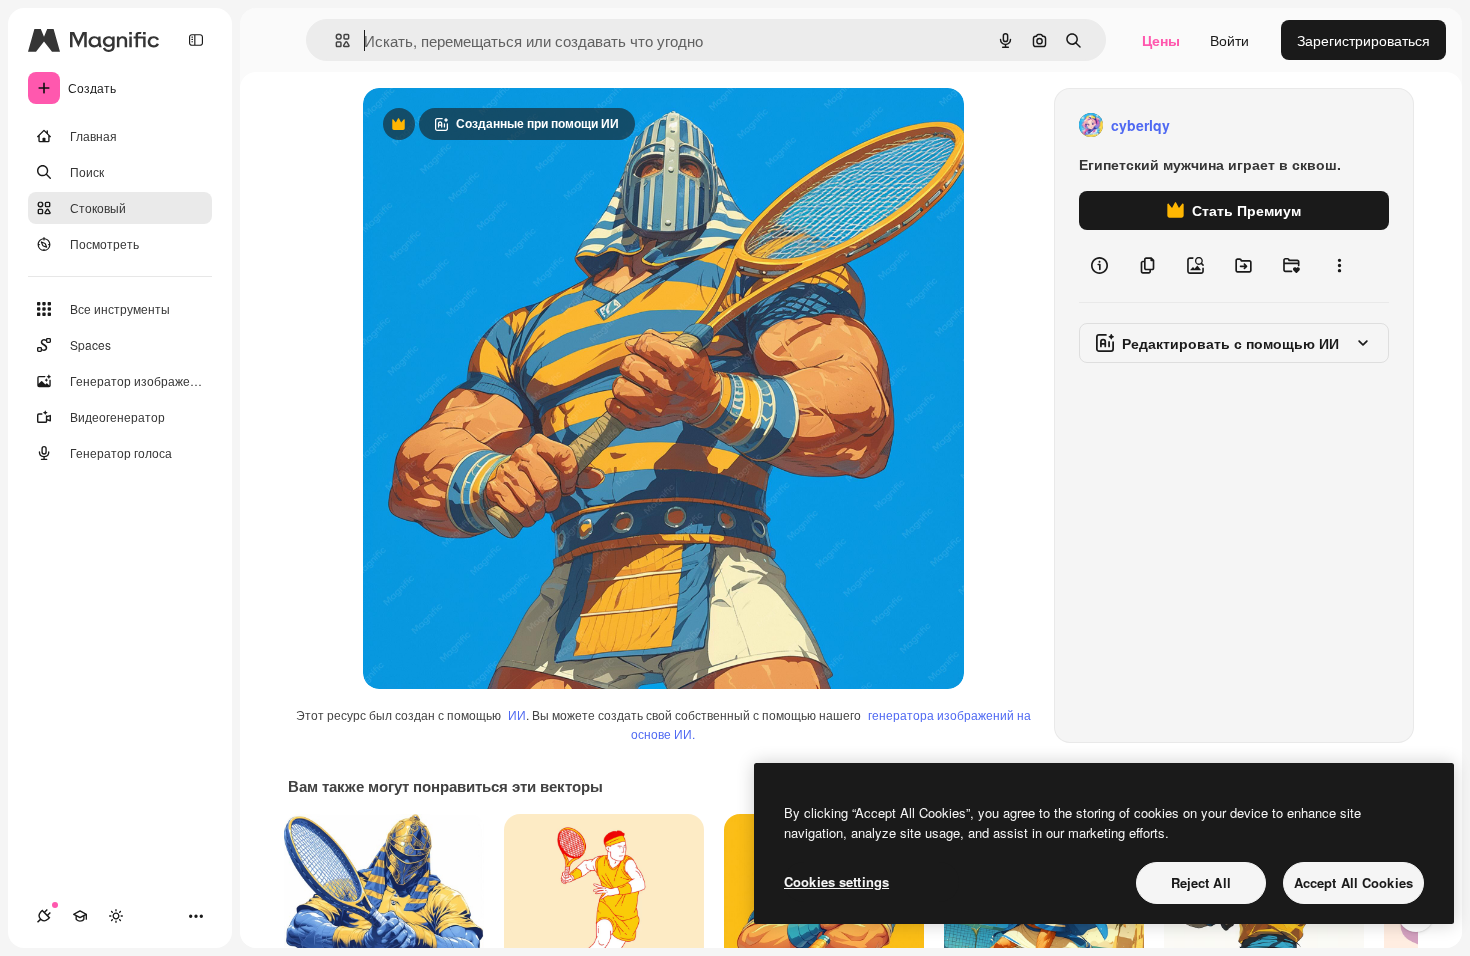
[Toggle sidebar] (196, 40)
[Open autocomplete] (334, 40)
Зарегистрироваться (1363, 40)
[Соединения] (44, 916)
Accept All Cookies (1353, 882)
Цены (1161, 40)
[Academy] (80, 916)
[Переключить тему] (116, 916)
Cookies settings (836, 881)
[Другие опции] (1339, 266)
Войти (1229, 40)
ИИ (517, 714)
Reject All (1201, 882)
